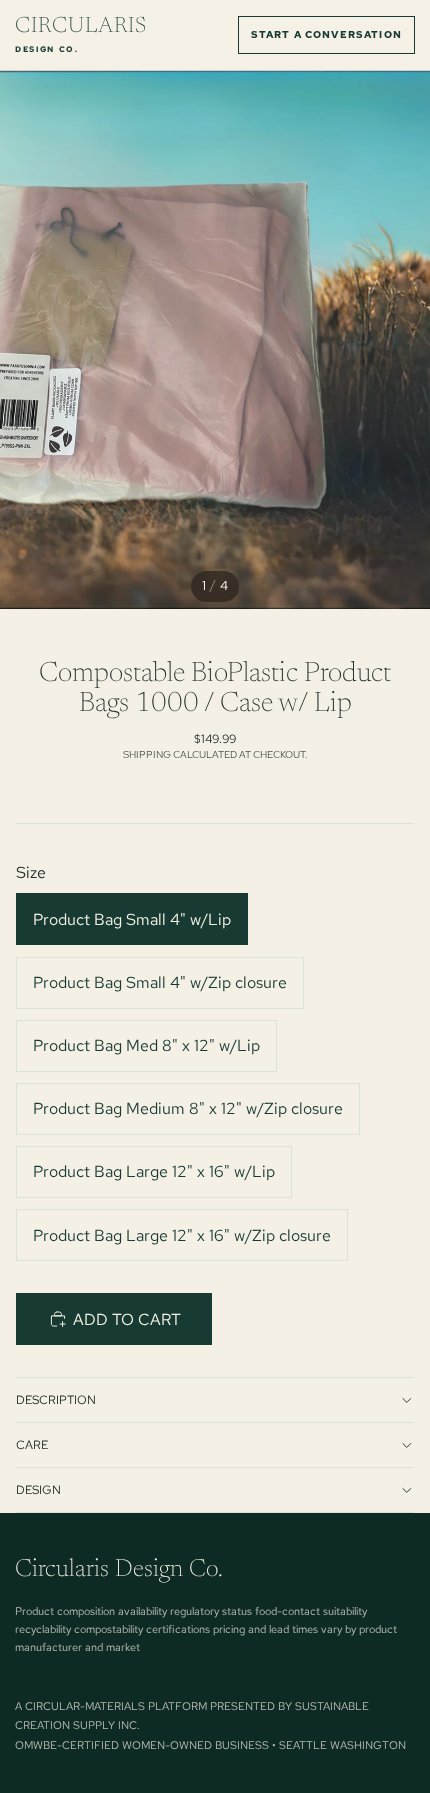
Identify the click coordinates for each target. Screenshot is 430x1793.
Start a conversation (326, 34)
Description (56, 1400)
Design (38, 1490)
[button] (316, 1319)
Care (32, 1445)
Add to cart (127, 1319)
